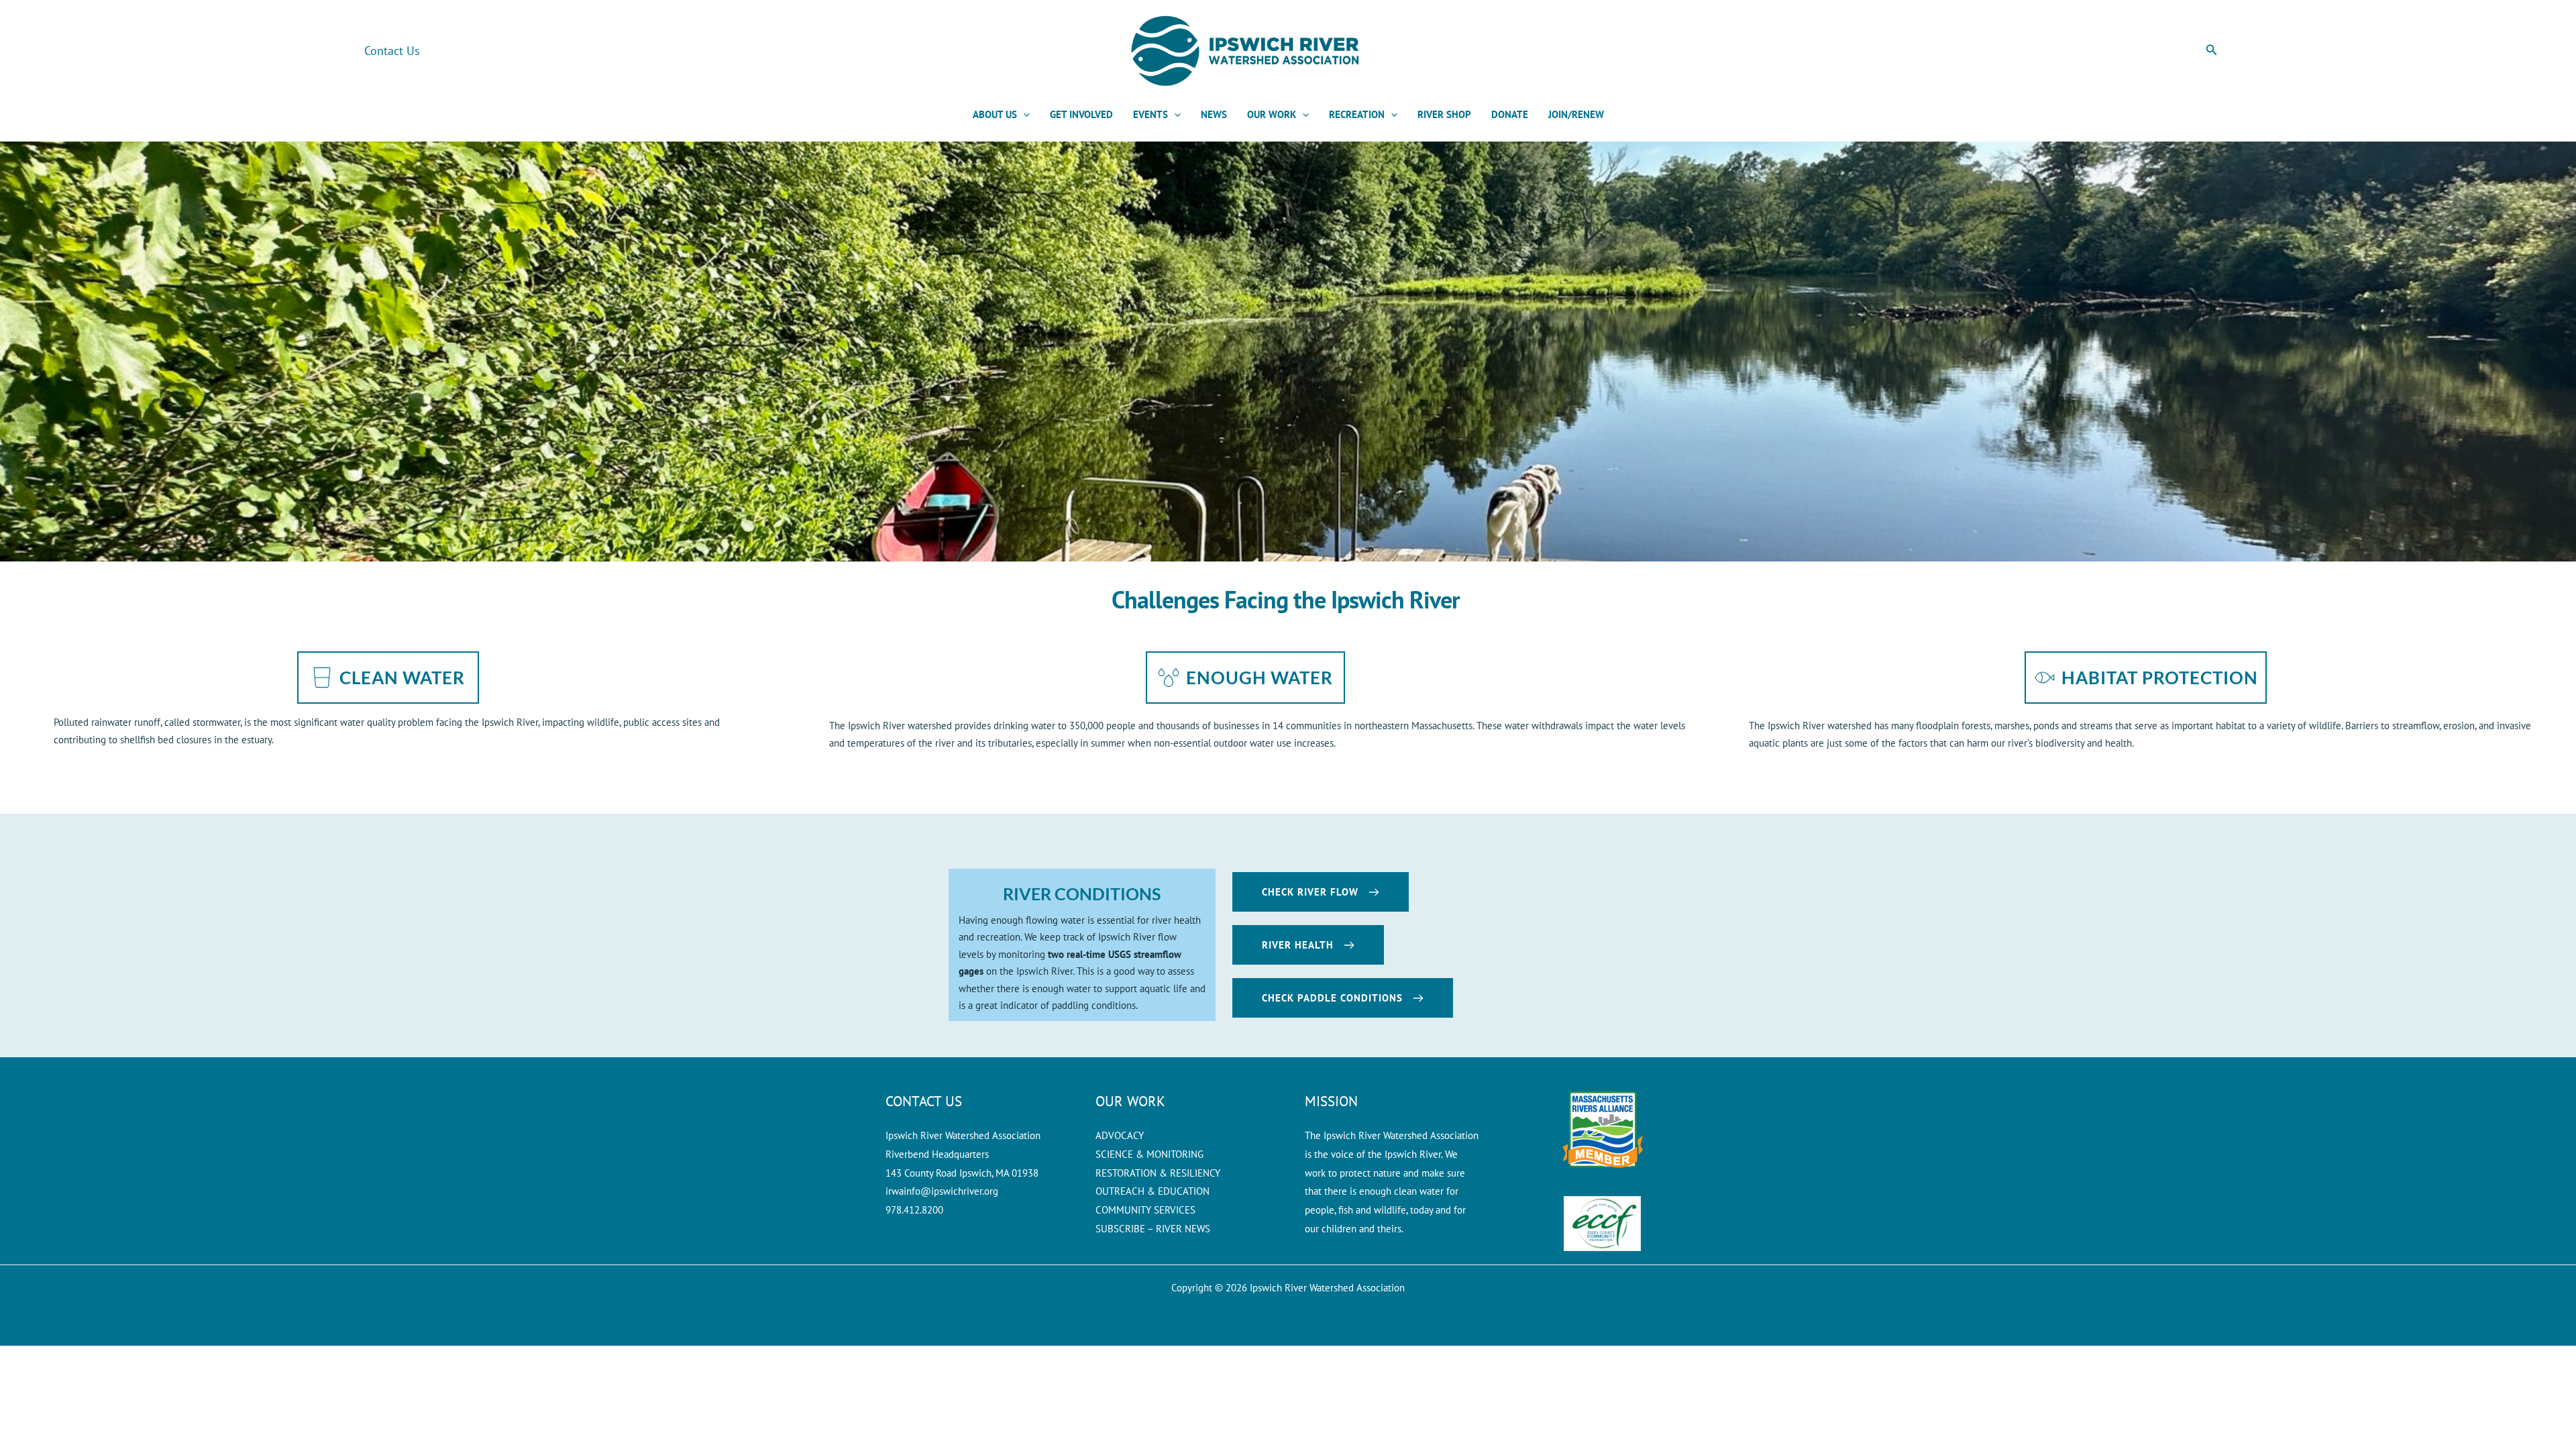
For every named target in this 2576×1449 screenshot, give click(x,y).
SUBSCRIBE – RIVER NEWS (1153, 1229)
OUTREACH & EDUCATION (1152, 1191)
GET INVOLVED (1081, 114)
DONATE (1510, 114)
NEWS (1214, 114)
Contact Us (392, 51)
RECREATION (1357, 114)
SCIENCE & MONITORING (1149, 1154)
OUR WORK (1272, 114)
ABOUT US (995, 114)
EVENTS (1150, 114)
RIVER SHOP (1444, 114)
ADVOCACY (1120, 1135)
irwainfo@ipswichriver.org (942, 1191)
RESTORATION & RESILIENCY (1158, 1173)
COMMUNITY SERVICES (1145, 1210)
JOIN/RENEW (1576, 114)
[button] (2212, 50)
